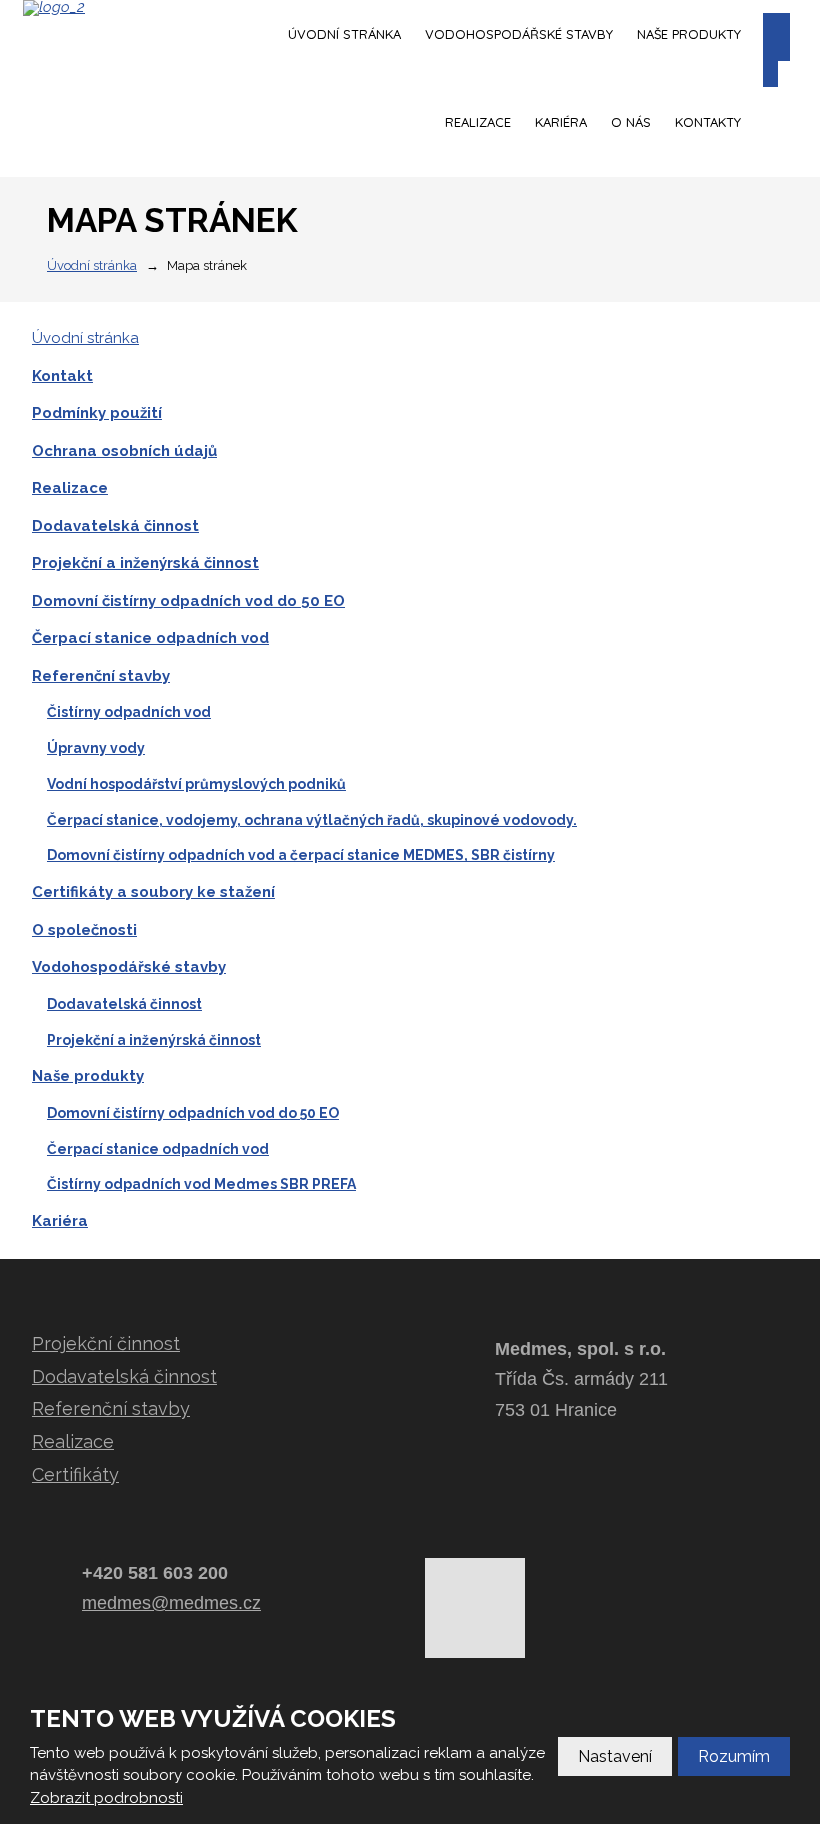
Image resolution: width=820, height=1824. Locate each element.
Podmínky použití (97, 413)
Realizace (478, 122)
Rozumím (734, 1756)
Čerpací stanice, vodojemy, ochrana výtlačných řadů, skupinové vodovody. (312, 820)
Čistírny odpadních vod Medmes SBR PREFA (201, 1184)
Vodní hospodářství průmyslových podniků (196, 784)
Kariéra (561, 122)
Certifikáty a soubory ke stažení (153, 892)
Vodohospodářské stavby (519, 34)
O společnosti (84, 930)
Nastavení (615, 1756)
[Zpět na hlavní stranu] (118, 8)
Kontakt (62, 376)
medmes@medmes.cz (171, 1603)
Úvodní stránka (344, 34)
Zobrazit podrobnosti (106, 1798)
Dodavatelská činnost (115, 526)
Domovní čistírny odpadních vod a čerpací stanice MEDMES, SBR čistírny (301, 855)
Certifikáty (75, 1474)
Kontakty (708, 122)
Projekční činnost (106, 1343)
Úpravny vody (96, 748)
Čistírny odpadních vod (129, 712)
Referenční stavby (101, 676)
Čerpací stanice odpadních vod (150, 638)
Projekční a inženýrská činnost (145, 563)
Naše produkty (689, 34)
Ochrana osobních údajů (124, 451)
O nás (631, 122)
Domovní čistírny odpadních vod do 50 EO (188, 601)
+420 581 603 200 (155, 1573)
